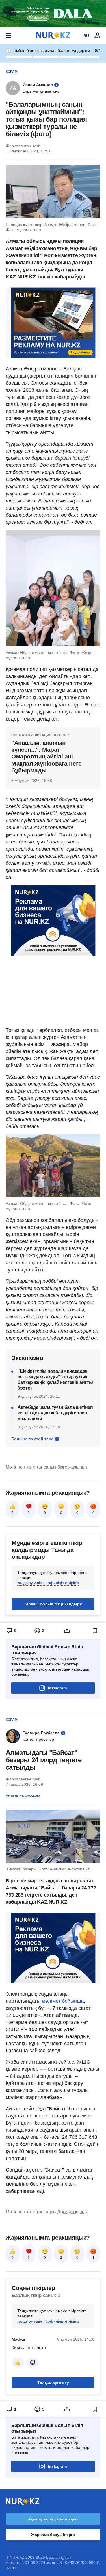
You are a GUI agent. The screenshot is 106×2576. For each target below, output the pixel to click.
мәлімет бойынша (63, 2001)
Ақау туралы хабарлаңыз (53, 2519)
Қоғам (12, 72)
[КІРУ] (98, 36)
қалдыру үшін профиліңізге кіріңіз (48, 1583)
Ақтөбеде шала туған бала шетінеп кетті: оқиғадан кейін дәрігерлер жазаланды (55, 1413)
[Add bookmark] (95, 1631)
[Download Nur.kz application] (53, 14)
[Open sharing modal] (67, 1631)
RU (86, 36)
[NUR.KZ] (53, 36)
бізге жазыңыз (72, 1467)
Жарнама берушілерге (53, 2535)
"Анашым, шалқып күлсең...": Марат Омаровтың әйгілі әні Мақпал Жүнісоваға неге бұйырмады (46, 757)
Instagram (57, 1688)
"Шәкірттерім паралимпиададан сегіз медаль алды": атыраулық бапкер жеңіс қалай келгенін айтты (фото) (55, 1379)
